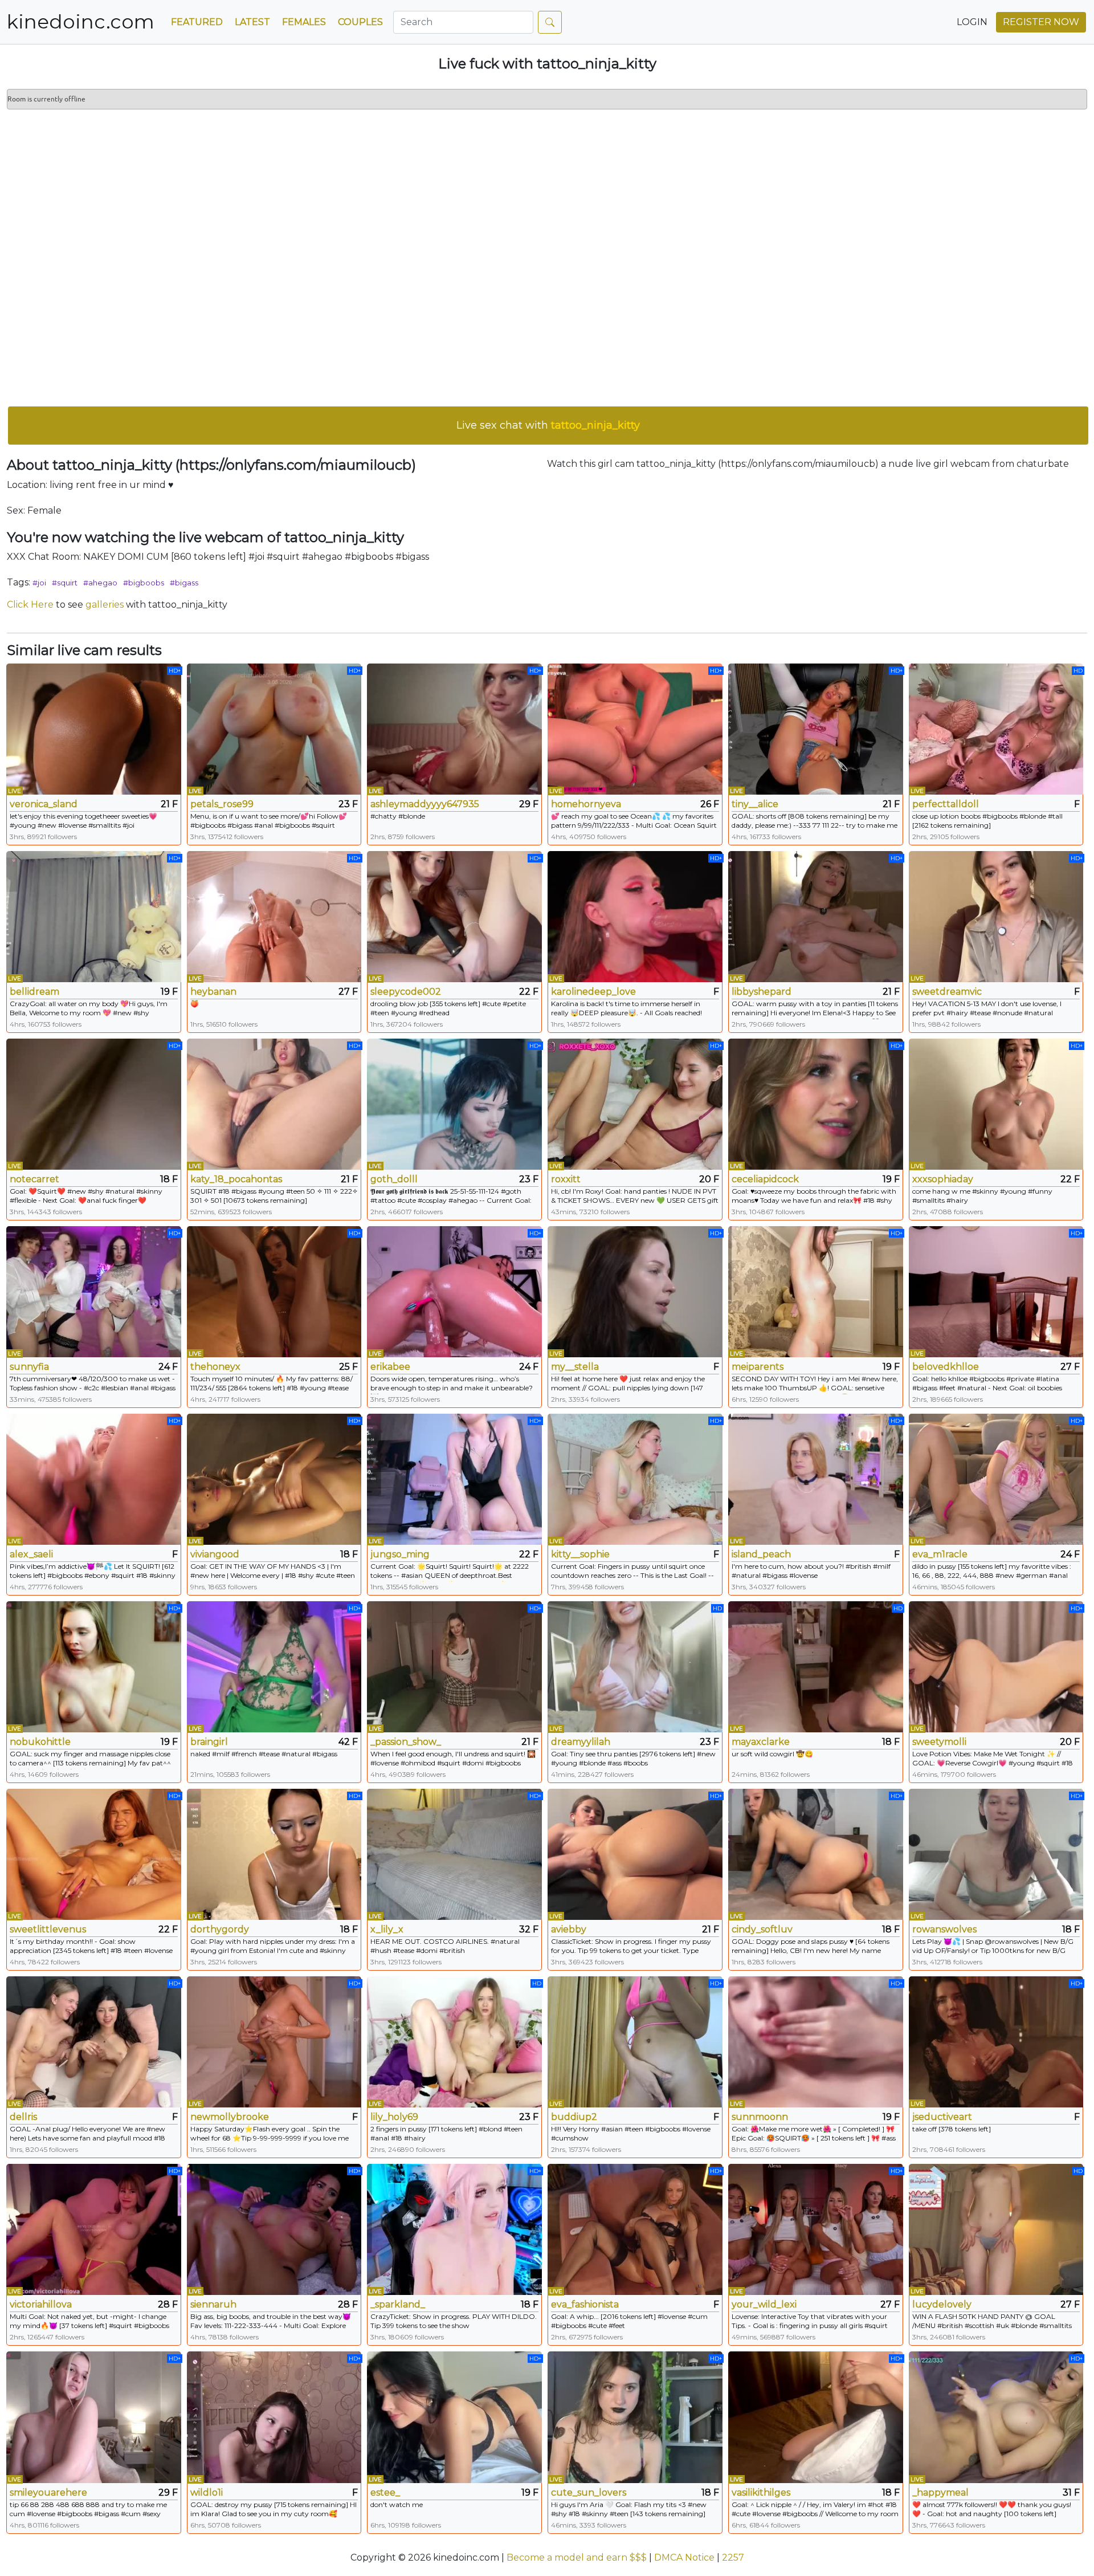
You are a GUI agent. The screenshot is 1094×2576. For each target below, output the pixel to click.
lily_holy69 (394, 2117)
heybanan (213, 992)
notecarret (34, 1179)
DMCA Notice (684, 2557)
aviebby (569, 1929)
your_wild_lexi (764, 2304)
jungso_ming (400, 1554)
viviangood (215, 1554)
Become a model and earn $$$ (577, 2557)
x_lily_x (387, 1929)
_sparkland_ (398, 2304)
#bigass (184, 583)
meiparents (758, 1367)
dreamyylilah (581, 1742)
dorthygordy (220, 1929)
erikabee (390, 1367)
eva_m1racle (940, 1554)
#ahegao (100, 583)
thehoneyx (215, 1367)
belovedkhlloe (946, 1367)
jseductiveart (942, 2117)
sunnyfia (29, 1367)
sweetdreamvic (947, 992)
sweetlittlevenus (48, 1929)
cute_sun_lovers (589, 2492)
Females (304, 22)
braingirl (209, 1742)
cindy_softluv (762, 1929)
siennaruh (213, 2304)
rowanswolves (944, 1929)
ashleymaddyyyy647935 (425, 804)
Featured (197, 22)
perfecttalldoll (946, 804)
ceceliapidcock (765, 1179)
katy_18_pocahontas (236, 1179)
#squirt (65, 583)
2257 (733, 2557)
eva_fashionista (585, 2304)
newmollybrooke (230, 2117)
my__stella (575, 1367)
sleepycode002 (406, 992)
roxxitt (566, 1179)
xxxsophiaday (943, 1179)
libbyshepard (762, 992)
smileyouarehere (48, 2492)
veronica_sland (44, 804)
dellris (23, 2117)
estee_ (385, 2492)
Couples (360, 22)
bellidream (34, 992)
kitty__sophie (580, 1554)
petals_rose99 (222, 804)
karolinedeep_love (593, 992)
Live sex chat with (548, 425)
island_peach (761, 1554)
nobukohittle (40, 1742)
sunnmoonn (760, 2117)
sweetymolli (939, 1742)
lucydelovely (942, 2304)
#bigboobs (144, 583)
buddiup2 (574, 2117)
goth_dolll (394, 1179)
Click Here (30, 605)
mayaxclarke (761, 1742)
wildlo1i (207, 2492)
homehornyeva (586, 804)
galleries (105, 605)
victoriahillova (41, 2304)
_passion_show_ (406, 1742)
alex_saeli (31, 1554)
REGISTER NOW (1041, 22)
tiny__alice (755, 804)
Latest (252, 22)
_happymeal (940, 2492)
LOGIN (972, 22)
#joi (39, 583)
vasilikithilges (761, 2492)
